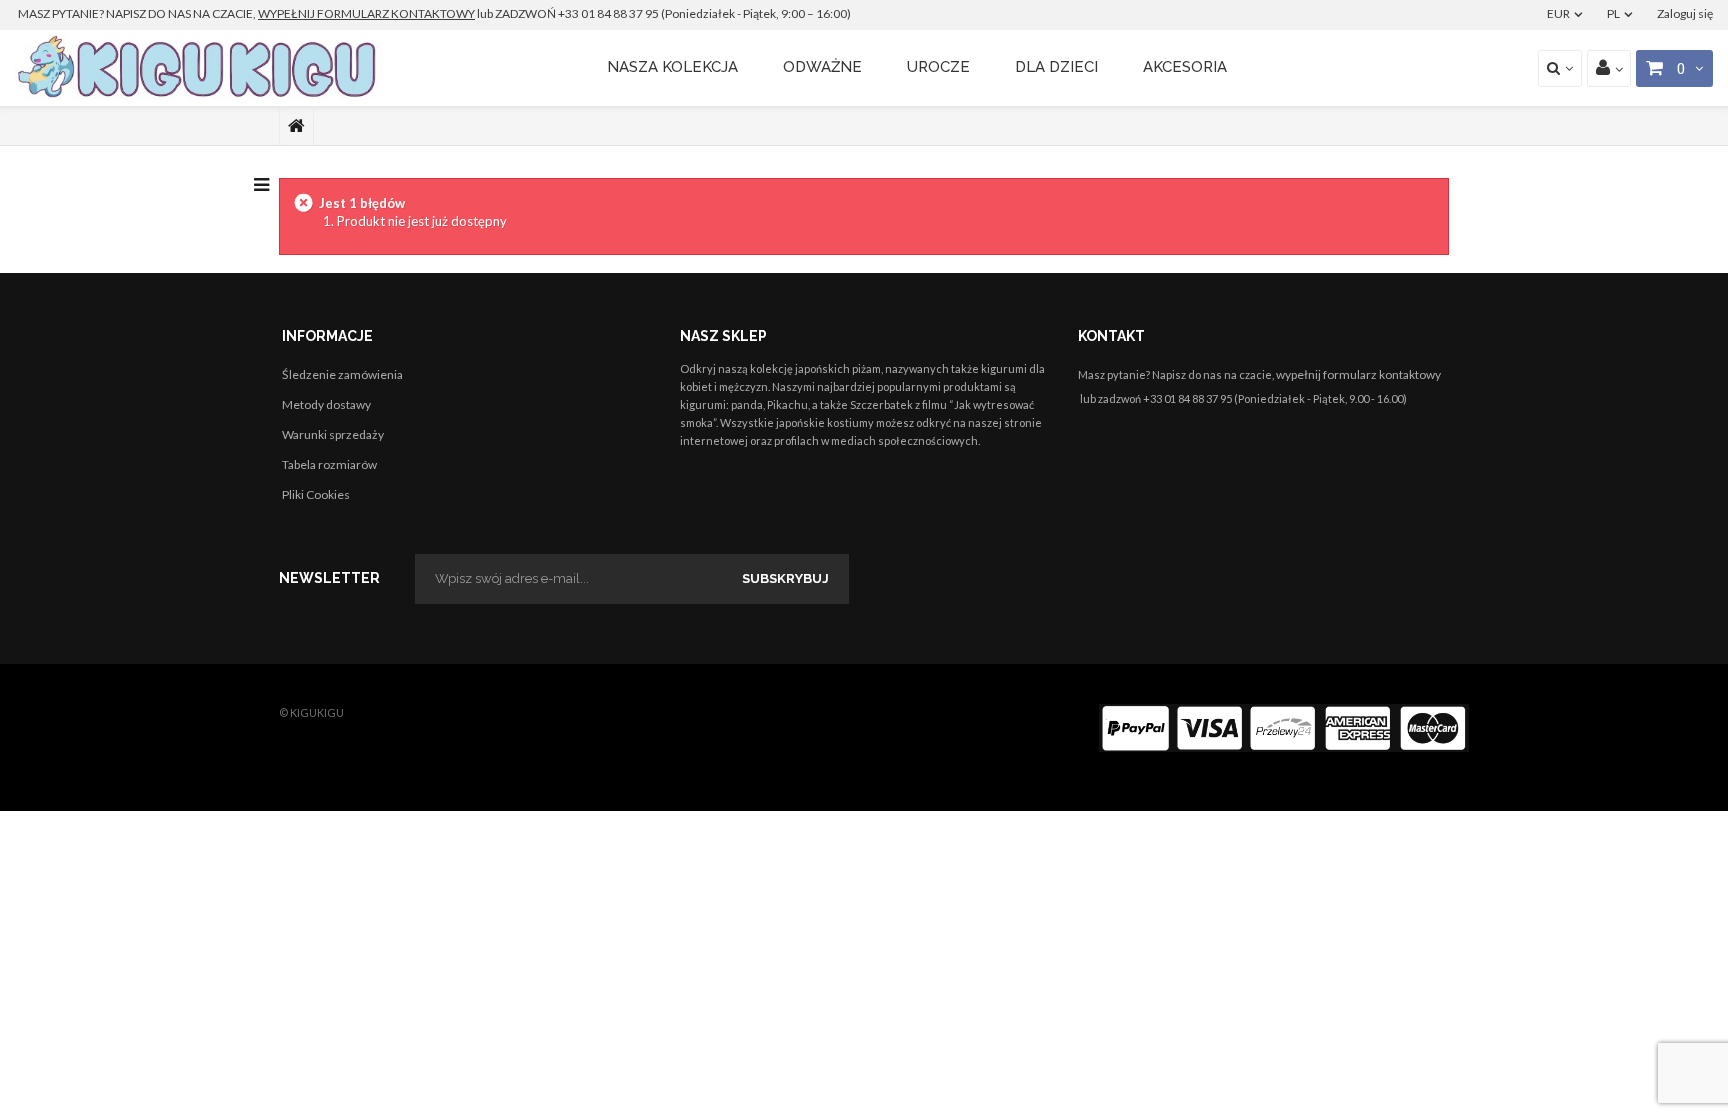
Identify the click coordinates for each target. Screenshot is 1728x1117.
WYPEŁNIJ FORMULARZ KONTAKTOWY (366, 13)
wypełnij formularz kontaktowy (1358, 374)
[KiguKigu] (199, 68)
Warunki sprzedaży (333, 434)
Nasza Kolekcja (672, 67)
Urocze (938, 67)
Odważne (822, 67)
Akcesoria (1185, 67)
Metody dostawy (326, 404)
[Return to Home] (296, 126)
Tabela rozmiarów (329, 464)
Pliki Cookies (316, 494)
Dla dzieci (1056, 67)
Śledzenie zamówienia (342, 374)
